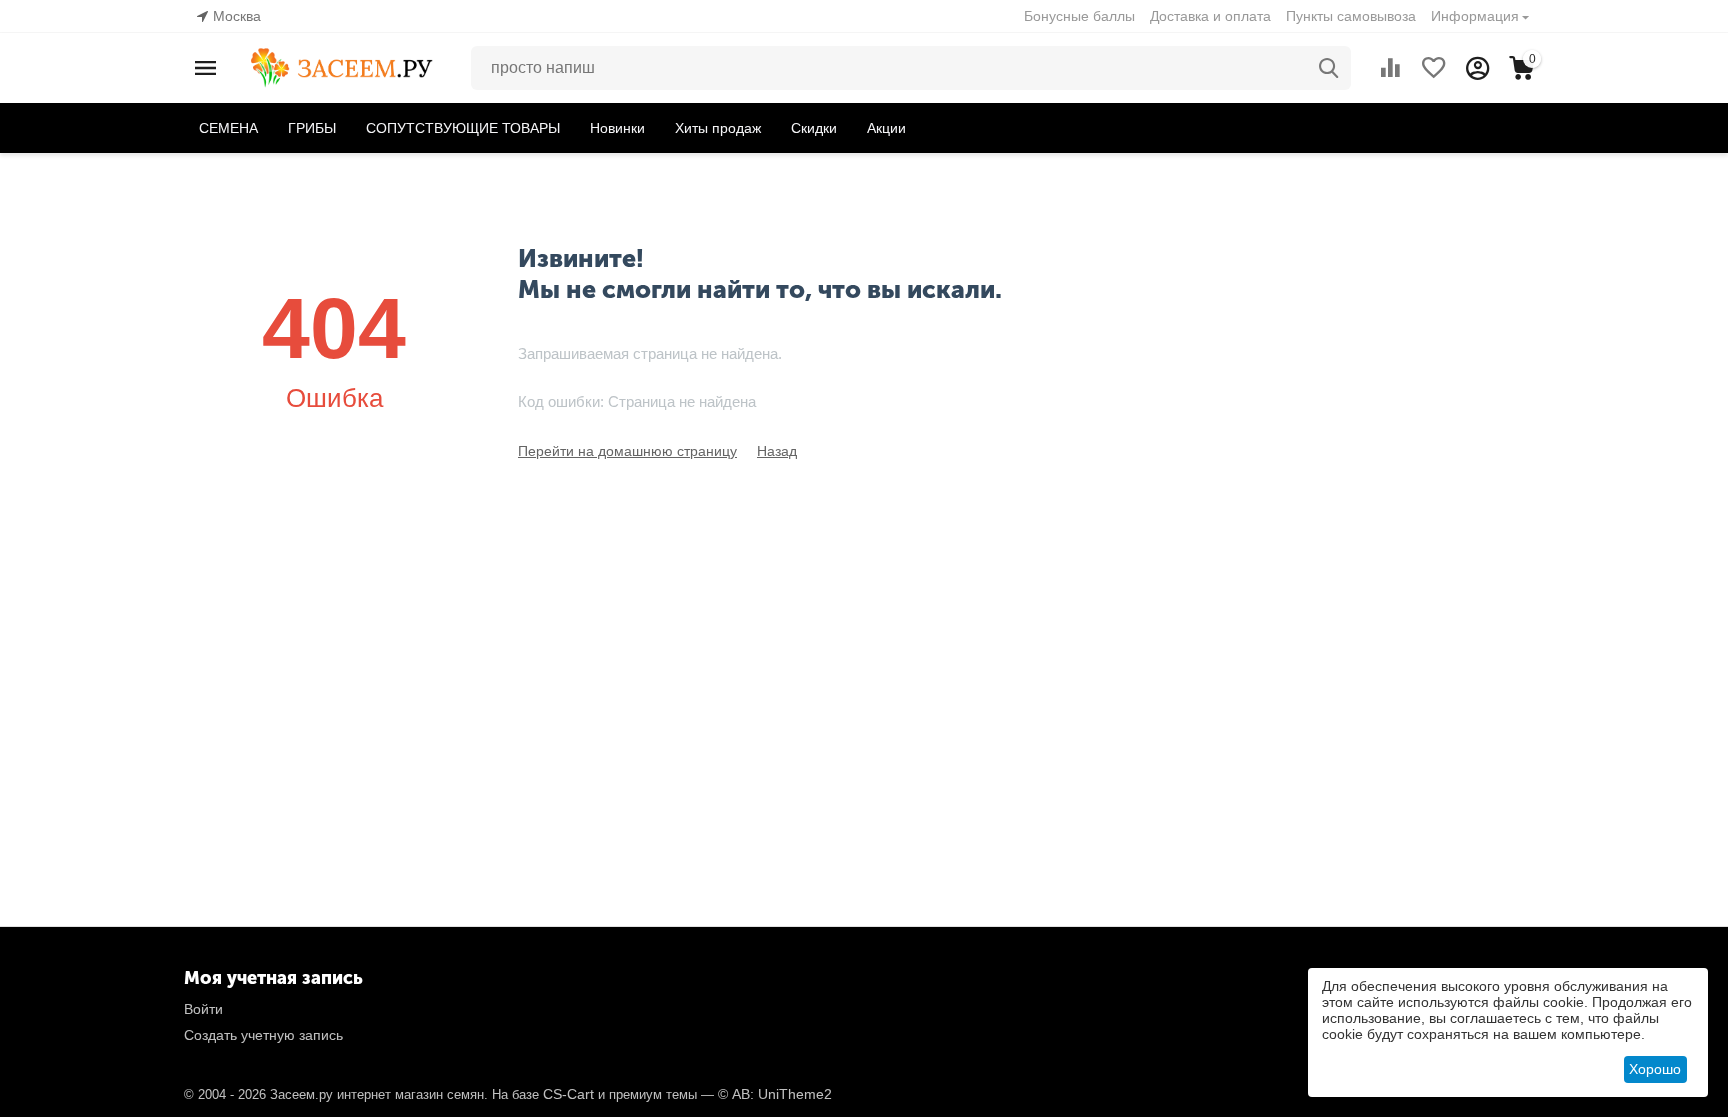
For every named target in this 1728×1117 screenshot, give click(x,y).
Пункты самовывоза (1351, 16)
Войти (203, 1009)
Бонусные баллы (1079, 16)
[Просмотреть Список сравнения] (1390, 68)
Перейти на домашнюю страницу (627, 451)
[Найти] (1329, 68)
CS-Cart (568, 1094)
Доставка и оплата (1210, 16)
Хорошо (1655, 1069)
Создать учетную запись (263, 1035)
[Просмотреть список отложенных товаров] (1434, 68)
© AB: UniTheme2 (775, 1094)
